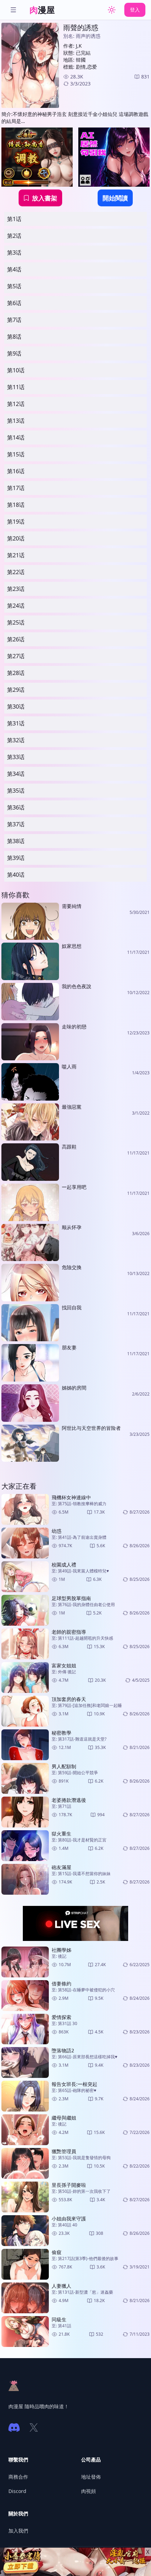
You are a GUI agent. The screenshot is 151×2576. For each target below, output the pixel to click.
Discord (17, 2491)
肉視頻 (88, 2491)
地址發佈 (91, 2477)
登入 (135, 10)
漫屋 (42, 10)
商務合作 (18, 2477)
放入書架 (45, 198)
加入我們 (18, 2531)
